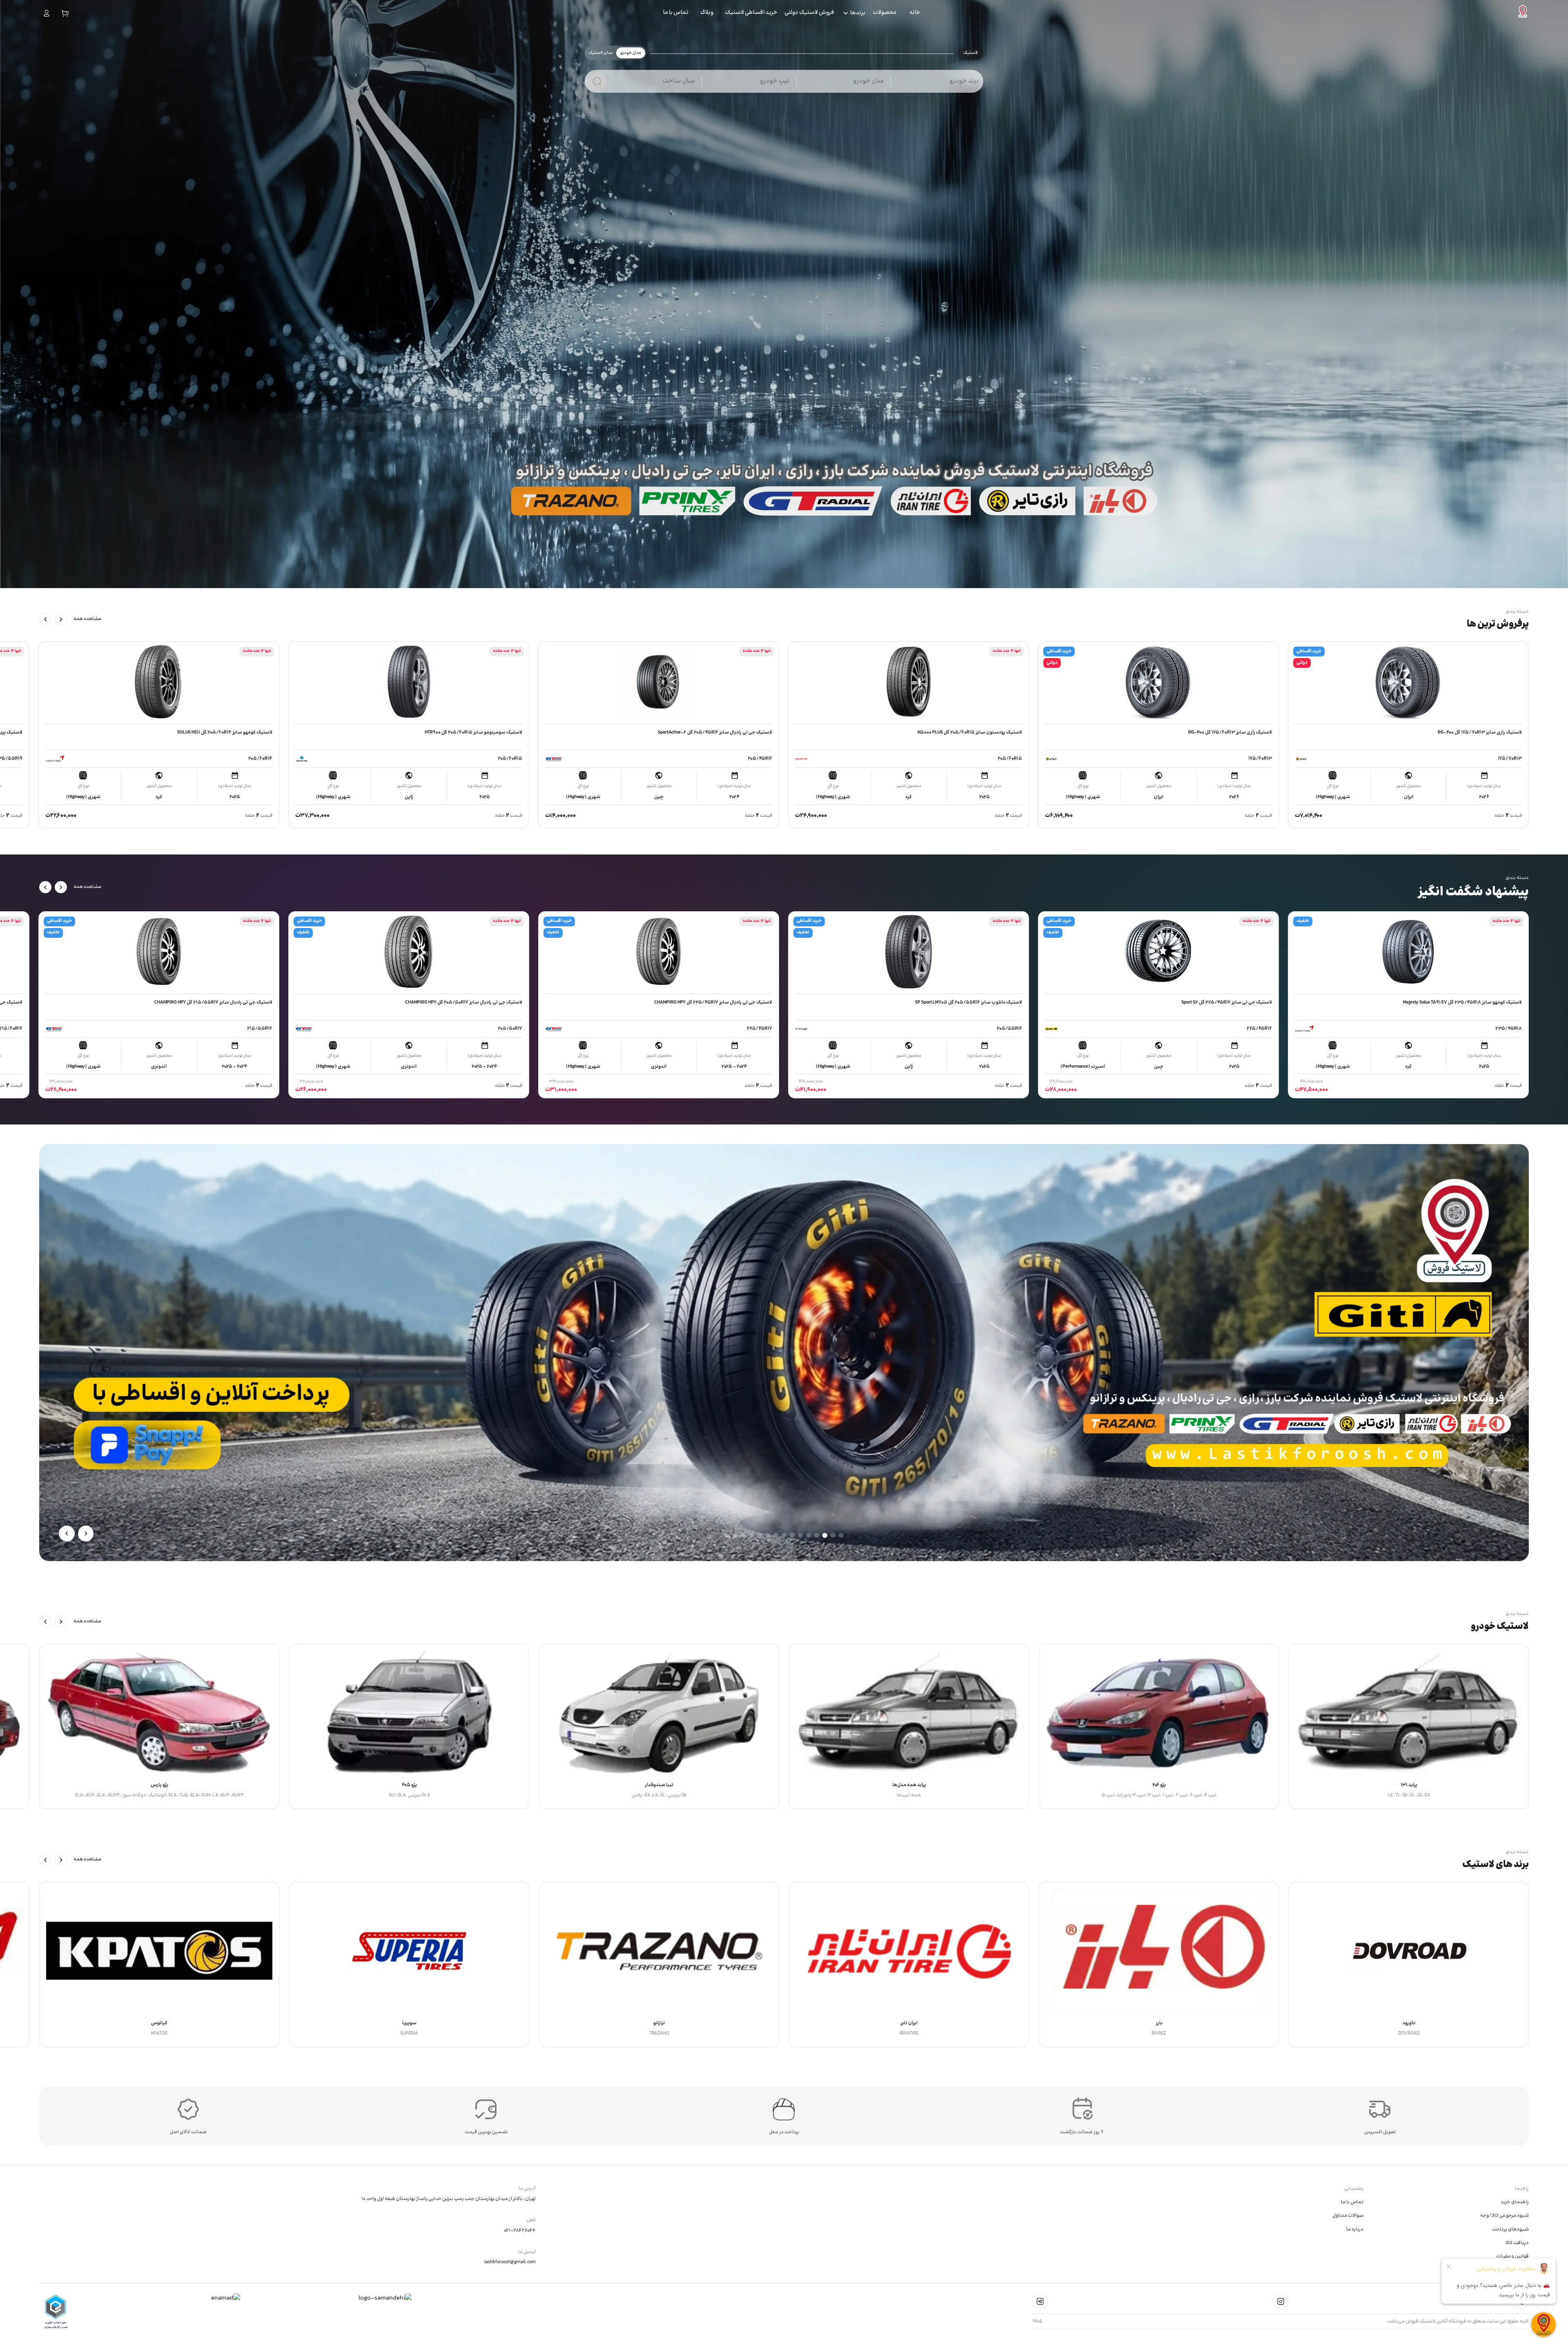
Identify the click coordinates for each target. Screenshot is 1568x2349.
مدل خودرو (631, 53)
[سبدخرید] (65, 13)
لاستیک (970, 53)
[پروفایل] (47, 13)
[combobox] (942, 85)
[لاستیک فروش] (1523, 13)
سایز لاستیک (600, 53)
